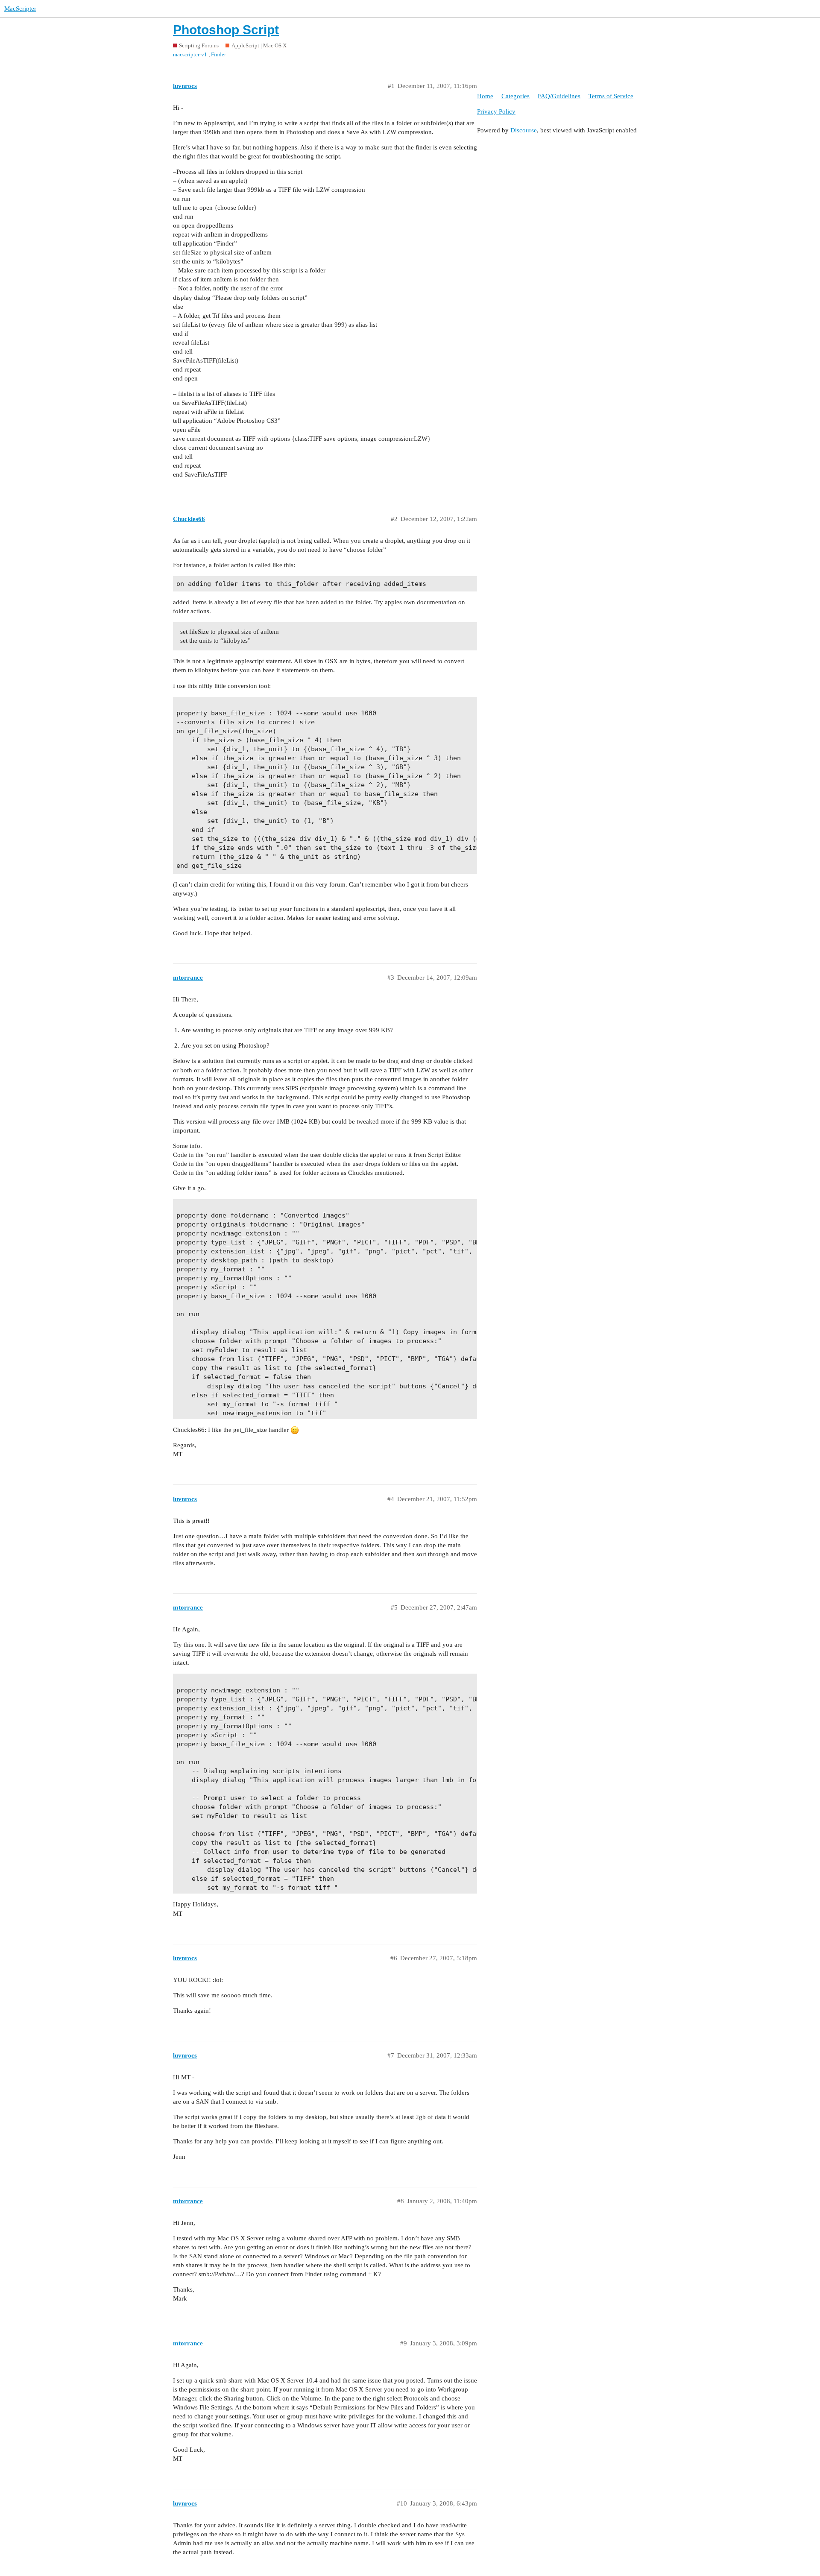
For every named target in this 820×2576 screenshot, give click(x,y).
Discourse (524, 130)
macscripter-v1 (190, 54)
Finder (218, 54)
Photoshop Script (226, 30)
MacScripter (20, 9)
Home (485, 96)
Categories (515, 96)
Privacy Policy (496, 111)
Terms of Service (611, 96)
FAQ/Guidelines (559, 96)
